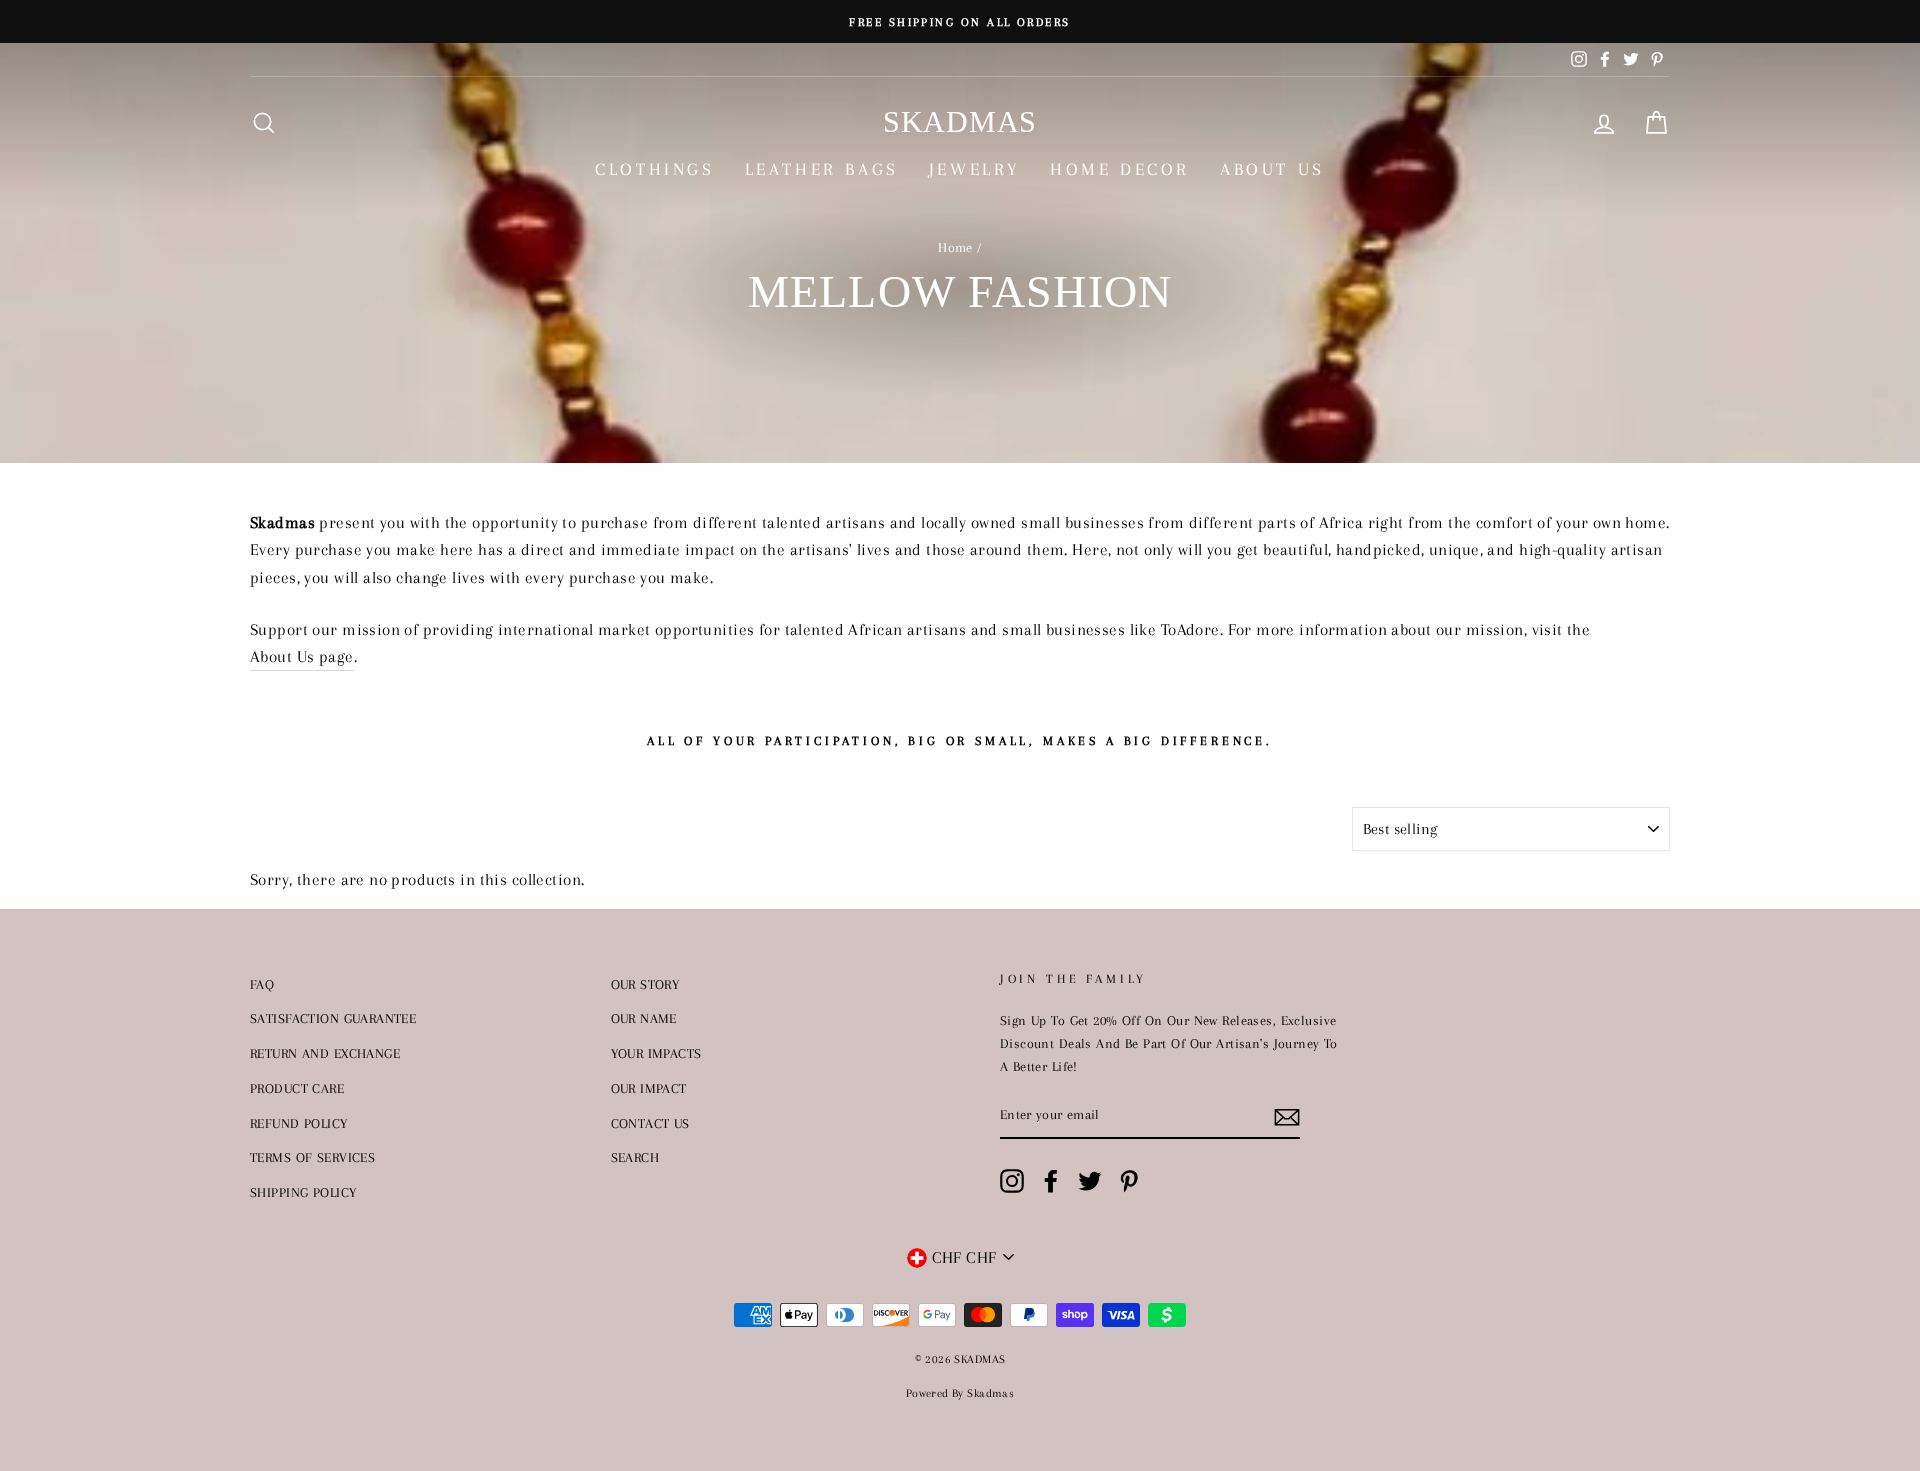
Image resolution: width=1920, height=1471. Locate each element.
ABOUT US (1272, 169)
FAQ (262, 984)
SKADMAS (960, 121)
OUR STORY (645, 984)
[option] (960, 21)
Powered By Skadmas (960, 1393)
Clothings (654, 169)
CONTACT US (650, 1123)
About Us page (302, 656)
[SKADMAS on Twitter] (1090, 1181)
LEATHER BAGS (822, 169)
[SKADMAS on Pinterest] (1129, 1181)
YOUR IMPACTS (656, 1053)
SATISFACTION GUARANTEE (333, 1018)
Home (955, 247)
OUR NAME (644, 1018)
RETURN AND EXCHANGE (325, 1053)
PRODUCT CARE (297, 1088)
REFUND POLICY (299, 1123)
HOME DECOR (1120, 169)
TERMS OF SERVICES (312, 1157)
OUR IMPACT (649, 1088)
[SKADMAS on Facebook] (1051, 1181)
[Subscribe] (1287, 1115)
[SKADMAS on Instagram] (1012, 1181)
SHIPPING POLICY (303, 1192)
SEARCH (635, 1157)
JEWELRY (974, 169)
